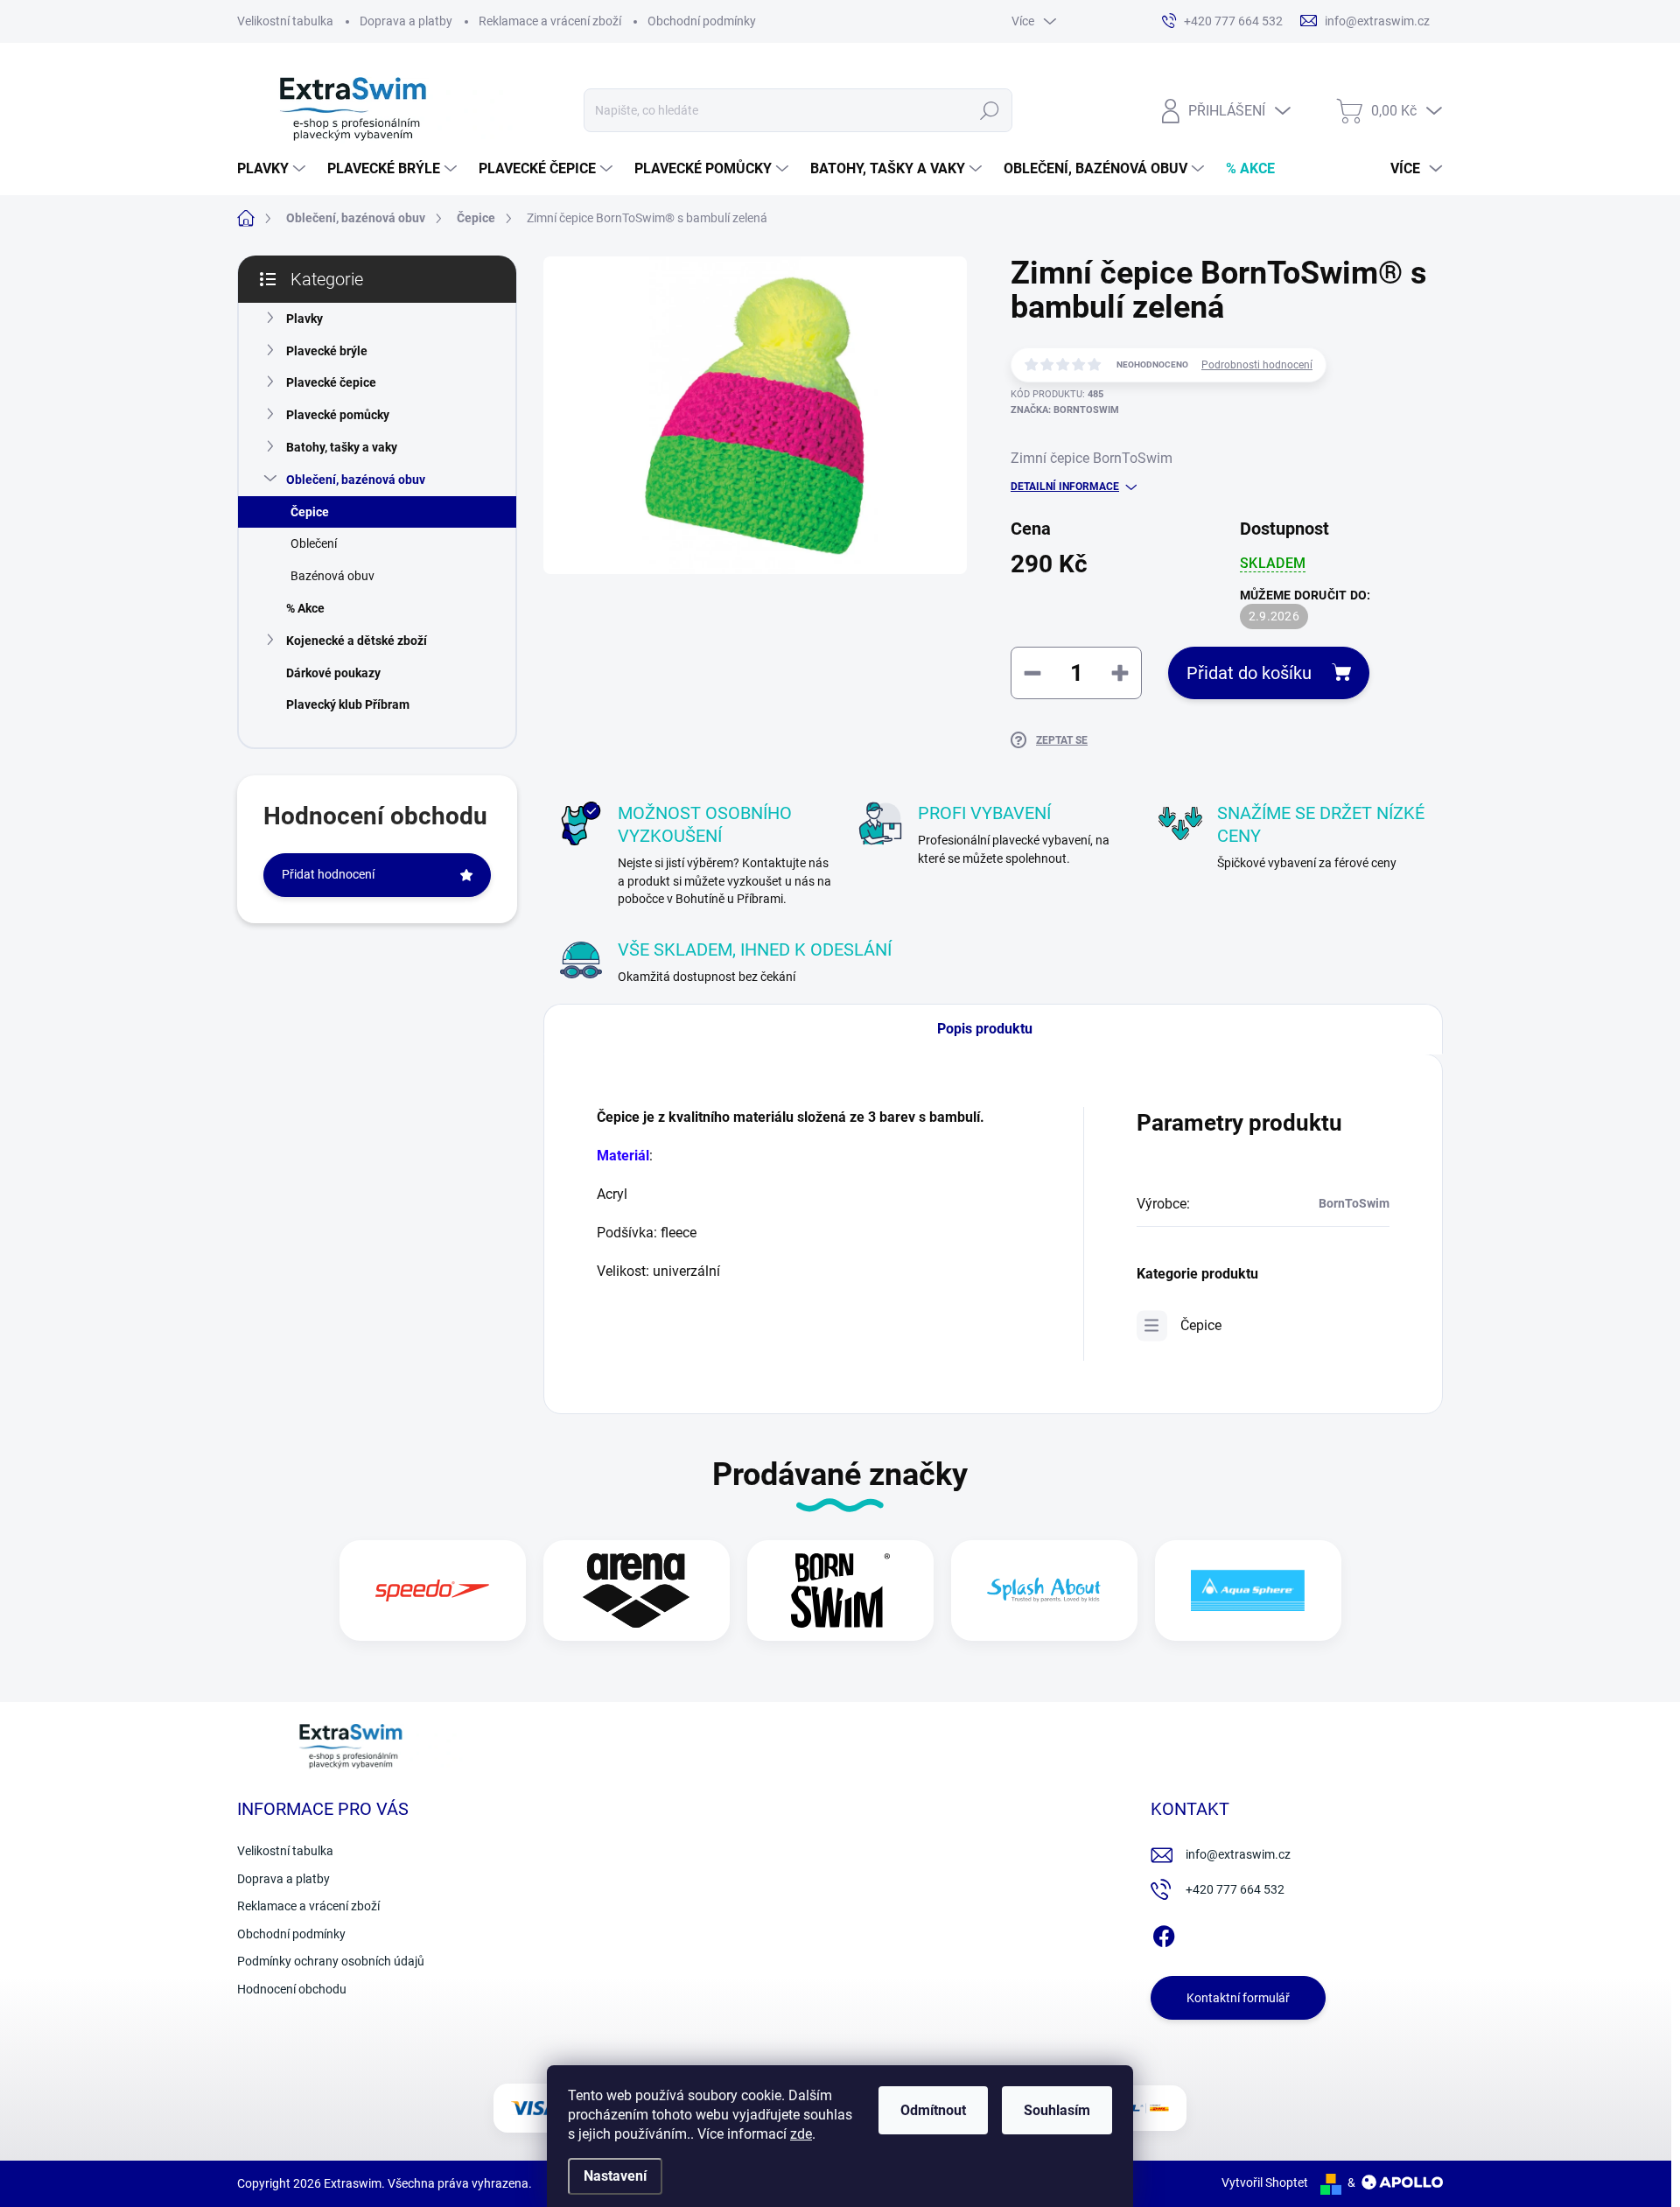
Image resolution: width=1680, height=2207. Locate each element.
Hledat (989, 110)
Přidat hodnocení (328, 874)
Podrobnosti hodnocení (1257, 365)
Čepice (310, 512)
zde (801, 2134)
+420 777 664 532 (1235, 1889)
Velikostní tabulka (285, 21)
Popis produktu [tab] (985, 1029)
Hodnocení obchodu (292, 1989)
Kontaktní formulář (1238, 1998)
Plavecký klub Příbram (348, 704)
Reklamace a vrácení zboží (550, 21)
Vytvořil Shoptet (1265, 2182)
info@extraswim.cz (1238, 1854)
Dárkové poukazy (333, 673)
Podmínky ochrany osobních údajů (331, 1961)
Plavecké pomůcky (338, 415)
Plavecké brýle (327, 351)
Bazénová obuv (332, 576)
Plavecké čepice (331, 382)
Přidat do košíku (1249, 673)
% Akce (305, 608)
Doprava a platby (406, 21)
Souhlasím (1057, 2110)
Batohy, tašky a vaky (342, 447)
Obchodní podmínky (702, 21)
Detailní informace (1065, 487)
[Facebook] (1164, 1933)
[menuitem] (273, 169)
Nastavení (615, 2176)
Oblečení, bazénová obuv (356, 480)
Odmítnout (933, 2110)
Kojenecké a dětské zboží (357, 641)
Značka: (1065, 410)
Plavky (304, 319)
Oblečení (314, 543)
